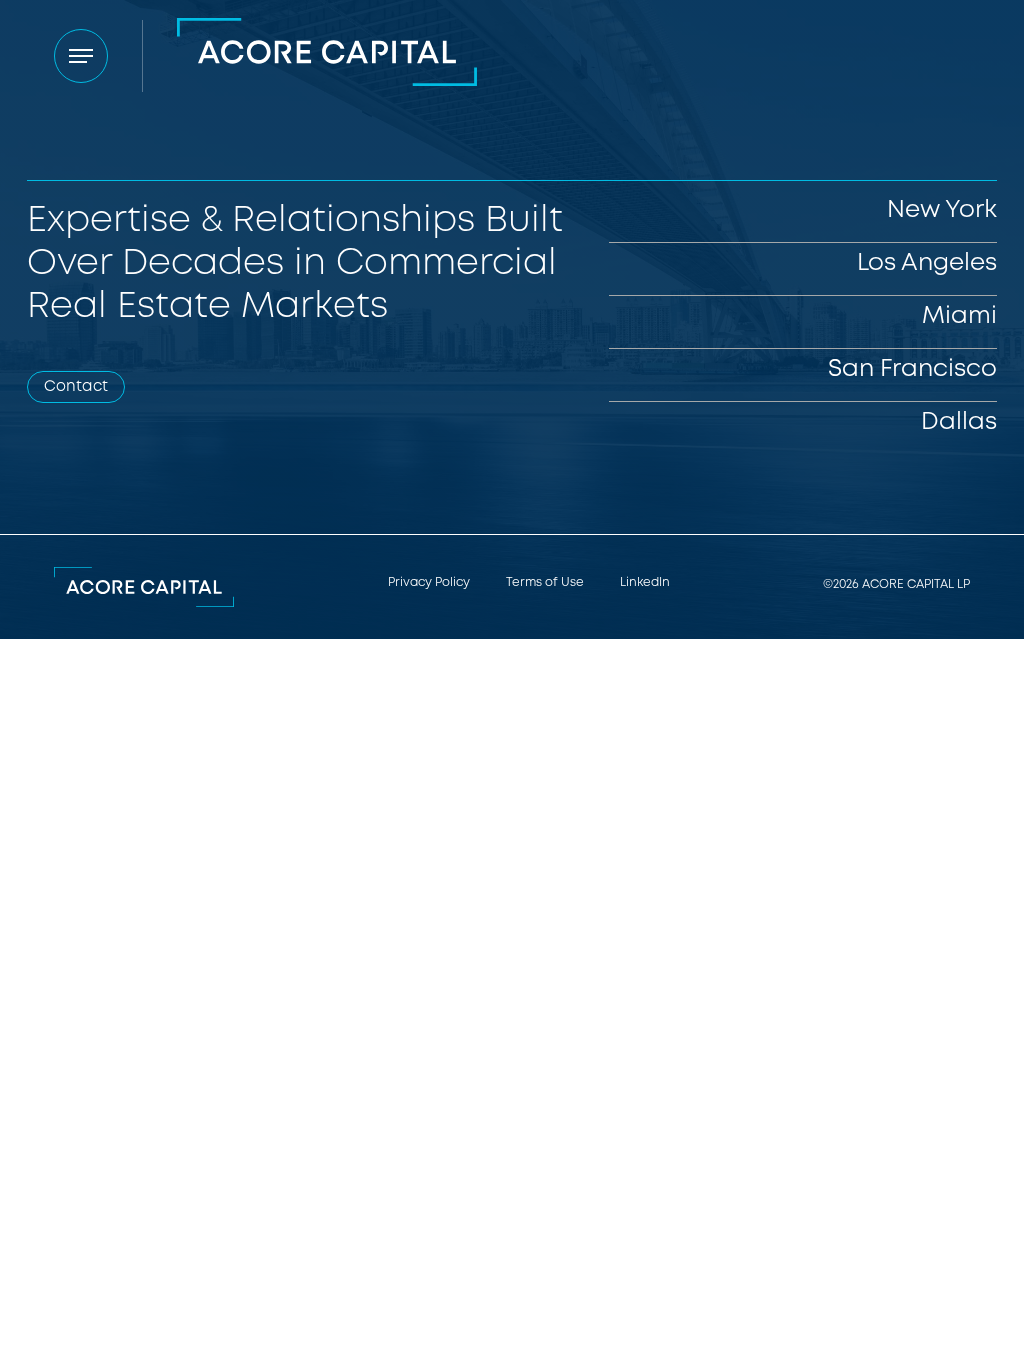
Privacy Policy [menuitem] (429, 582)
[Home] (327, 56)
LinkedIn (645, 582)
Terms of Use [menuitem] (545, 582)
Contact (76, 386)
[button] (81, 56)
